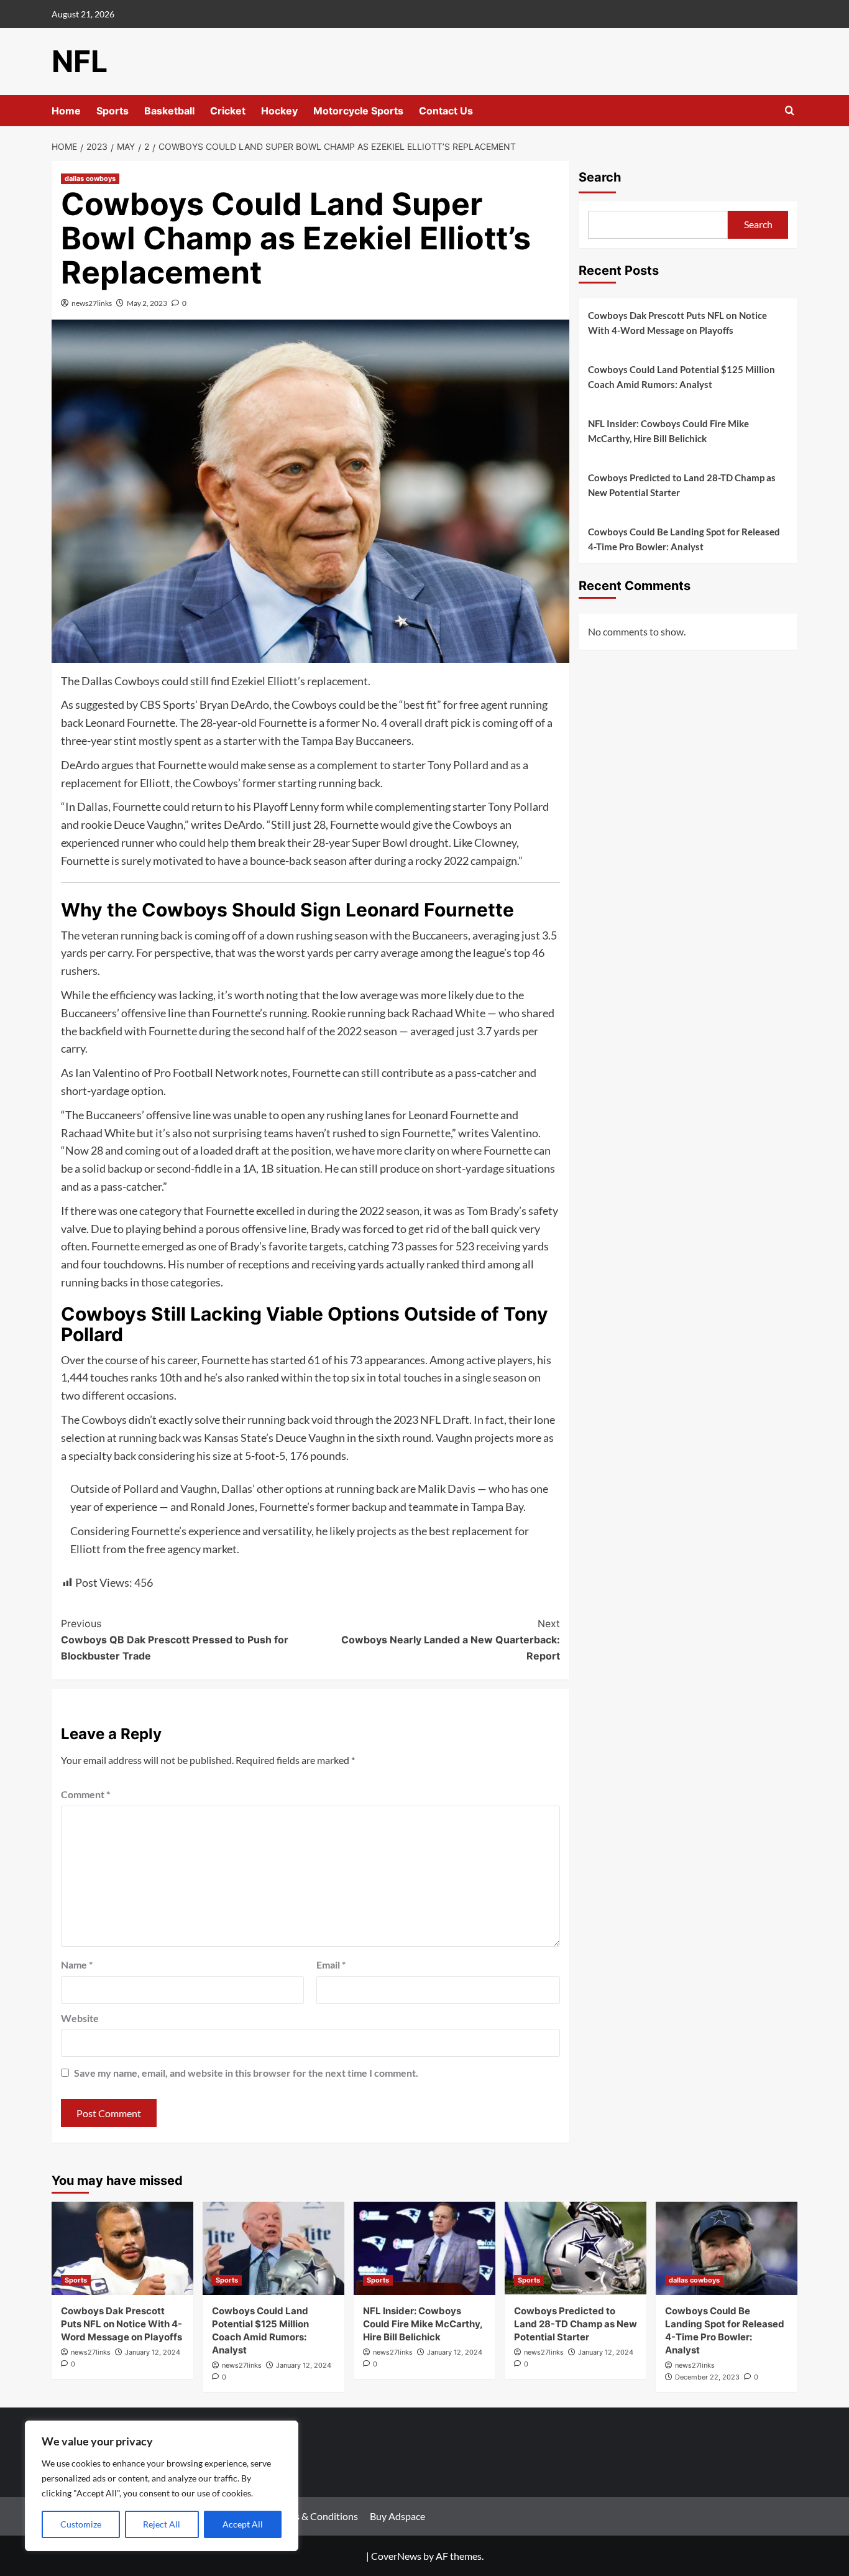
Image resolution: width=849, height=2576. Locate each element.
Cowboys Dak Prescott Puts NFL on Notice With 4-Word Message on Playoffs (677, 323)
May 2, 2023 (147, 303)
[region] (162, 2486)
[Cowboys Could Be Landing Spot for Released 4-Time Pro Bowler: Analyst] (727, 2248)
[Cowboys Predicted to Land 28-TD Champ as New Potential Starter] (576, 2248)
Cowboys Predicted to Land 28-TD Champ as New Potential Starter (682, 485)
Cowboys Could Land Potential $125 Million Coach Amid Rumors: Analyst (681, 377)
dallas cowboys (90, 178)
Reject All (162, 2524)
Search (600, 177)
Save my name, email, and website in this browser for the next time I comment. (246, 2073)
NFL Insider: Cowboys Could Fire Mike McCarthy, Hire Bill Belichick (668, 431)
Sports (112, 111)
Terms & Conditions (316, 2516)
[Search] (790, 111)
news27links (92, 303)
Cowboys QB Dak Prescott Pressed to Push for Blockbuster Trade (175, 1639)
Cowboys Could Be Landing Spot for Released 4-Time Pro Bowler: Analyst (684, 539)
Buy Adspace (397, 2516)
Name (77, 1964)
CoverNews (396, 2556)
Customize (81, 2524)
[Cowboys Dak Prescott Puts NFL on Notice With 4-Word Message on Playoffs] (122, 2248)
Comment (85, 1794)
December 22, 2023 (707, 2377)
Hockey (279, 111)
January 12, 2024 (153, 2352)
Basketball (169, 111)
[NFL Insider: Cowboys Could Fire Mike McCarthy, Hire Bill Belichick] (424, 2248)
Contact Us (446, 111)
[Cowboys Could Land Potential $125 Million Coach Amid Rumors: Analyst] (273, 2248)
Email (331, 1964)
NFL (80, 61)
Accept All (243, 2524)
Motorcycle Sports (358, 111)
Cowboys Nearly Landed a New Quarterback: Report (450, 1639)
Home (66, 111)
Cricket (228, 111)
